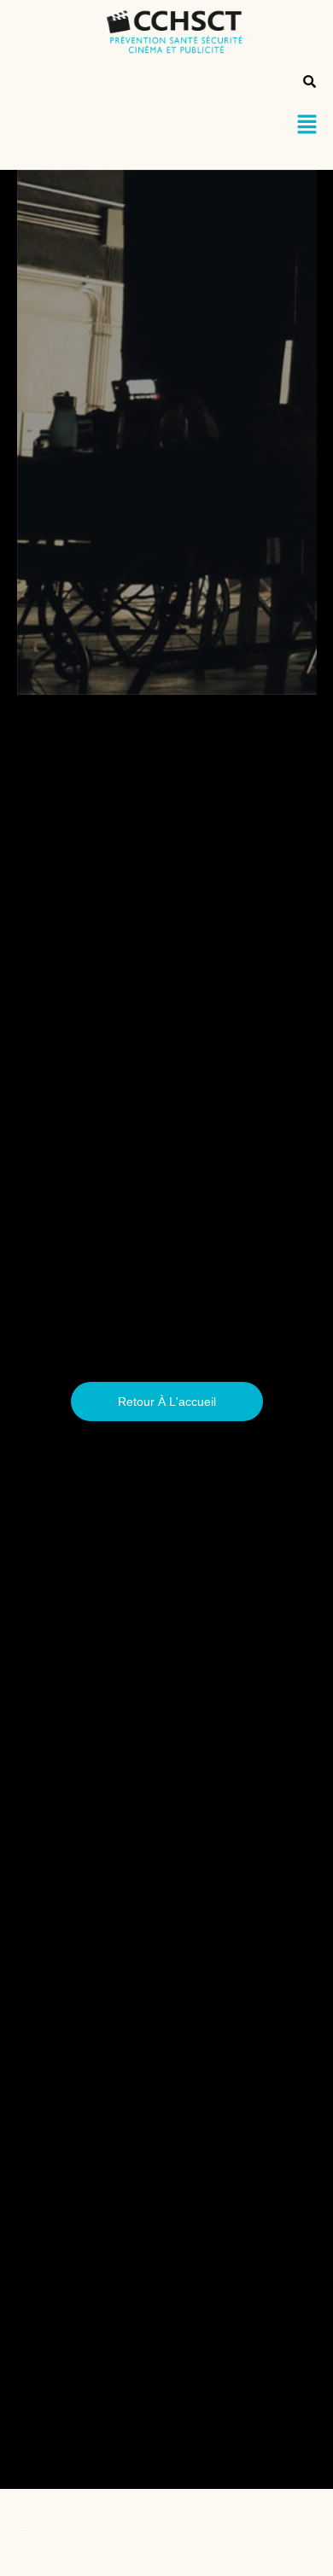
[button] (307, 125)
